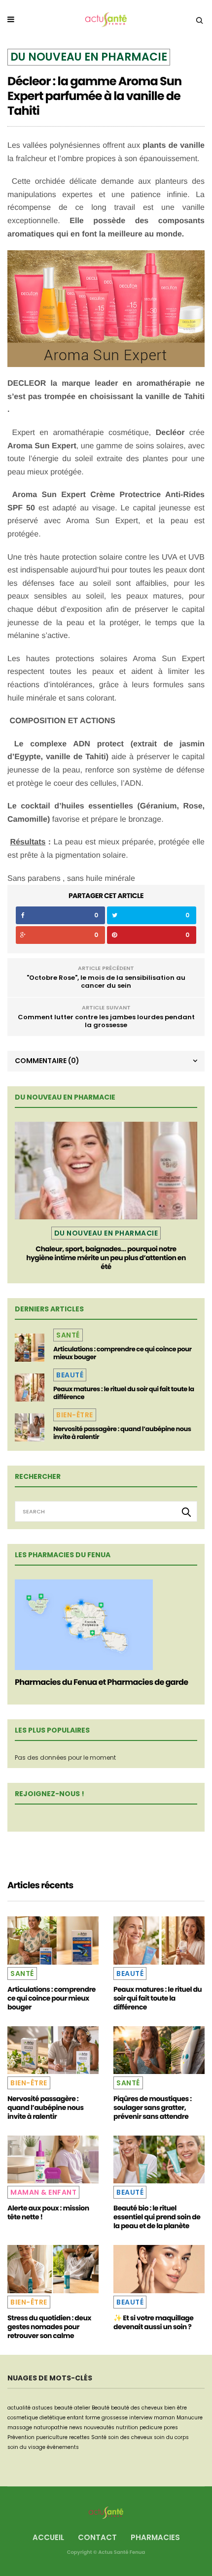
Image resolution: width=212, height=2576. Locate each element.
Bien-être (75, 1415)
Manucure (190, 2418)
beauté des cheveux (137, 2408)
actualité (19, 2408)
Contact (97, 2537)
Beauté (70, 1375)
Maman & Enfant (43, 2192)
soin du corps (171, 2437)
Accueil (48, 2537)
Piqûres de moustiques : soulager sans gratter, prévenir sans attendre (153, 2108)
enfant (75, 2418)
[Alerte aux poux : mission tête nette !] (53, 2159)
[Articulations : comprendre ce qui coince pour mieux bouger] (30, 1347)
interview (141, 2418)
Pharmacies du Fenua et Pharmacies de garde (101, 1682)
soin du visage (26, 2447)
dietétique (53, 2418)
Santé (68, 1335)
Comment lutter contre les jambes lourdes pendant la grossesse (106, 1021)
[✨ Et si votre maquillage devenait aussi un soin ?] (159, 2269)
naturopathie (51, 2427)
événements (63, 2447)
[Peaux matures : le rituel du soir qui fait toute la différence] (30, 1387)
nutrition (127, 2427)
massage (20, 2427)
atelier (82, 2408)
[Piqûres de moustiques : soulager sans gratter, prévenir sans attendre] (159, 2050)
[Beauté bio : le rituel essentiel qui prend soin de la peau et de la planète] (159, 2159)
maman (164, 2418)
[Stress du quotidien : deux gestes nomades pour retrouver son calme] (53, 2269)
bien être (176, 2408)
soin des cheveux (130, 2437)
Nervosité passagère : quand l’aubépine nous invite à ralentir (122, 1433)
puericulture (52, 2437)
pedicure (151, 2427)
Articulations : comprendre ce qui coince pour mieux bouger (123, 1353)
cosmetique (23, 2418)
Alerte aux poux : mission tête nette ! (48, 2212)
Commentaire (47, 1061)
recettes (79, 2437)
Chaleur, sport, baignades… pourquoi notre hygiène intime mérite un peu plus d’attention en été (106, 1258)
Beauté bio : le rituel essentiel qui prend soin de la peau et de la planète (157, 2217)
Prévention (21, 2437)
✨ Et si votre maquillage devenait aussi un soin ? (153, 2322)
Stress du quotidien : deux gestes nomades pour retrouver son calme (49, 2327)
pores (171, 2427)
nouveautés (99, 2427)
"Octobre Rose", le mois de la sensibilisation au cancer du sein (106, 982)
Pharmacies (155, 2537)
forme (93, 2418)
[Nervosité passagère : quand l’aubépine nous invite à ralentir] (30, 1427)
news (76, 2427)
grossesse (115, 2418)
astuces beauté (52, 2408)
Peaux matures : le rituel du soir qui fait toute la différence (124, 1393)
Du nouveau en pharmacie (89, 57)
